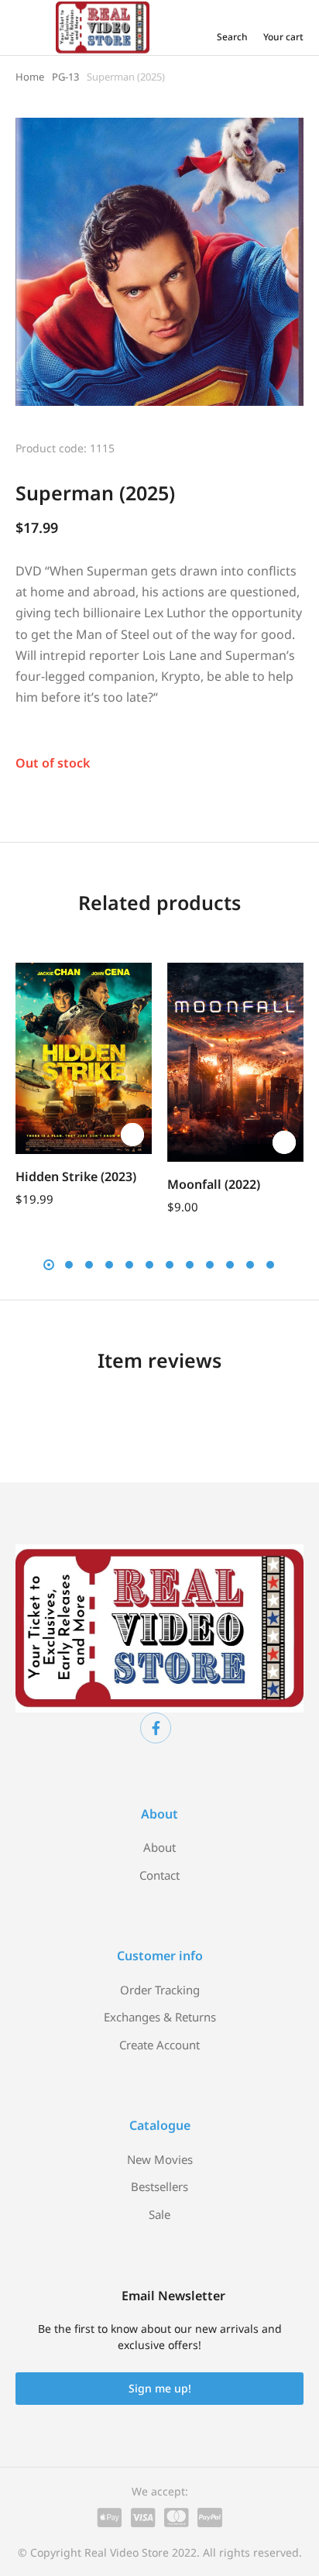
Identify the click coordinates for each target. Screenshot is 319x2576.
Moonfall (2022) (214, 1184)
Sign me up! (160, 2388)
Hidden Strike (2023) (76, 1176)
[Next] (290, 446)
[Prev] (250, 446)
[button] (31, 1053)
